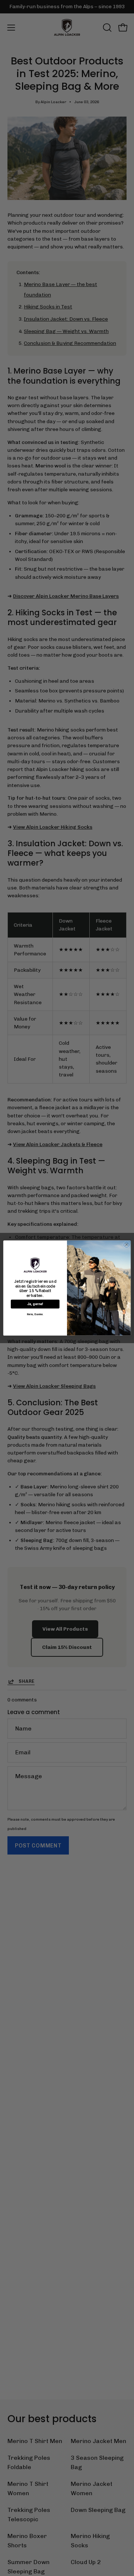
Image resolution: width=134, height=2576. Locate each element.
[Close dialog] (126, 1245)
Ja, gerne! (35, 1304)
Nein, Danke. (35, 1314)
